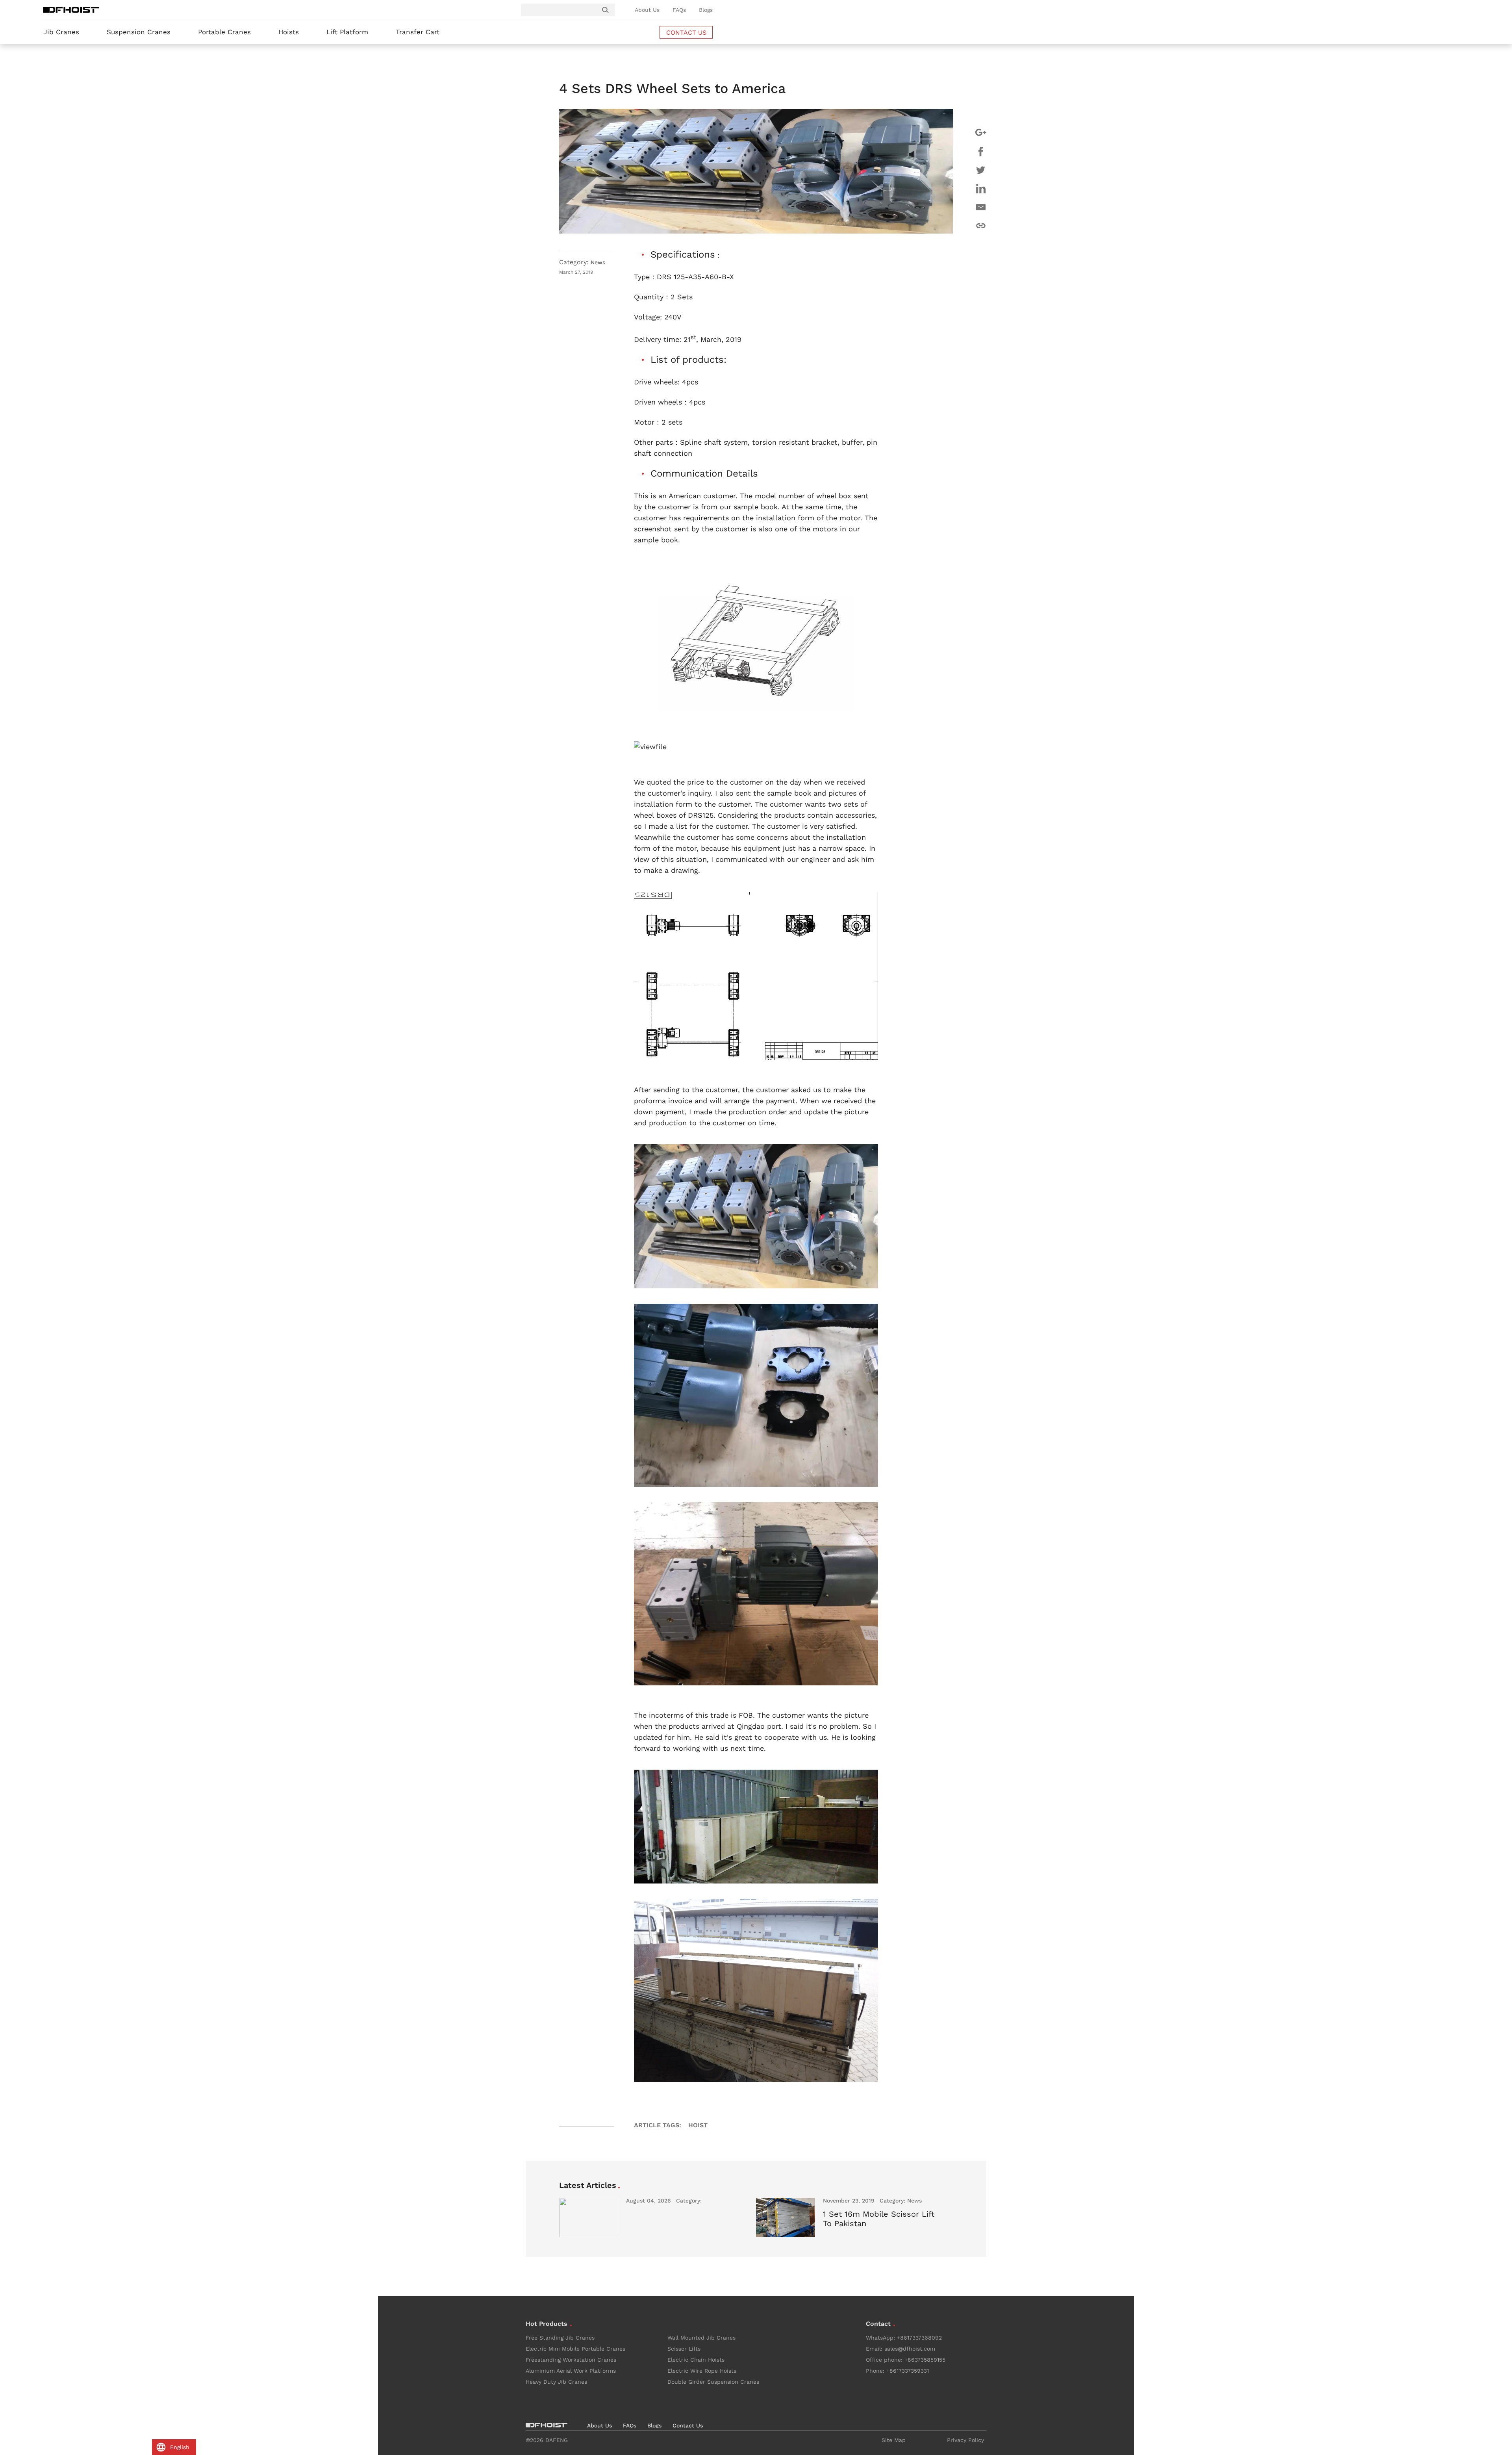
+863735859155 (925, 2360)
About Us (647, 10)
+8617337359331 (908, 2371)
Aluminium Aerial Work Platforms (571, 2371)
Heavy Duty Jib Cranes (556, 2382)
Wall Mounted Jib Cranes (701, 2338)
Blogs (706, 10)
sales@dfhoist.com (910, 2349)
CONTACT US (686, 32)
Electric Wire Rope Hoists (702, 2371)
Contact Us (688, 2425)
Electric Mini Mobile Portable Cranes (575, 2349)
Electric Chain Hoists (696, 2360)
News (598, 262)
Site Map (894, 2440)
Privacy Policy (965, 2440)
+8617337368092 (919, 2338)
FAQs (679, 10)
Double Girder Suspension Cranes (713, 2382)
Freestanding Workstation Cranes (571, 2360)
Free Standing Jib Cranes (560, 2338)
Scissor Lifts (684, 2349)
